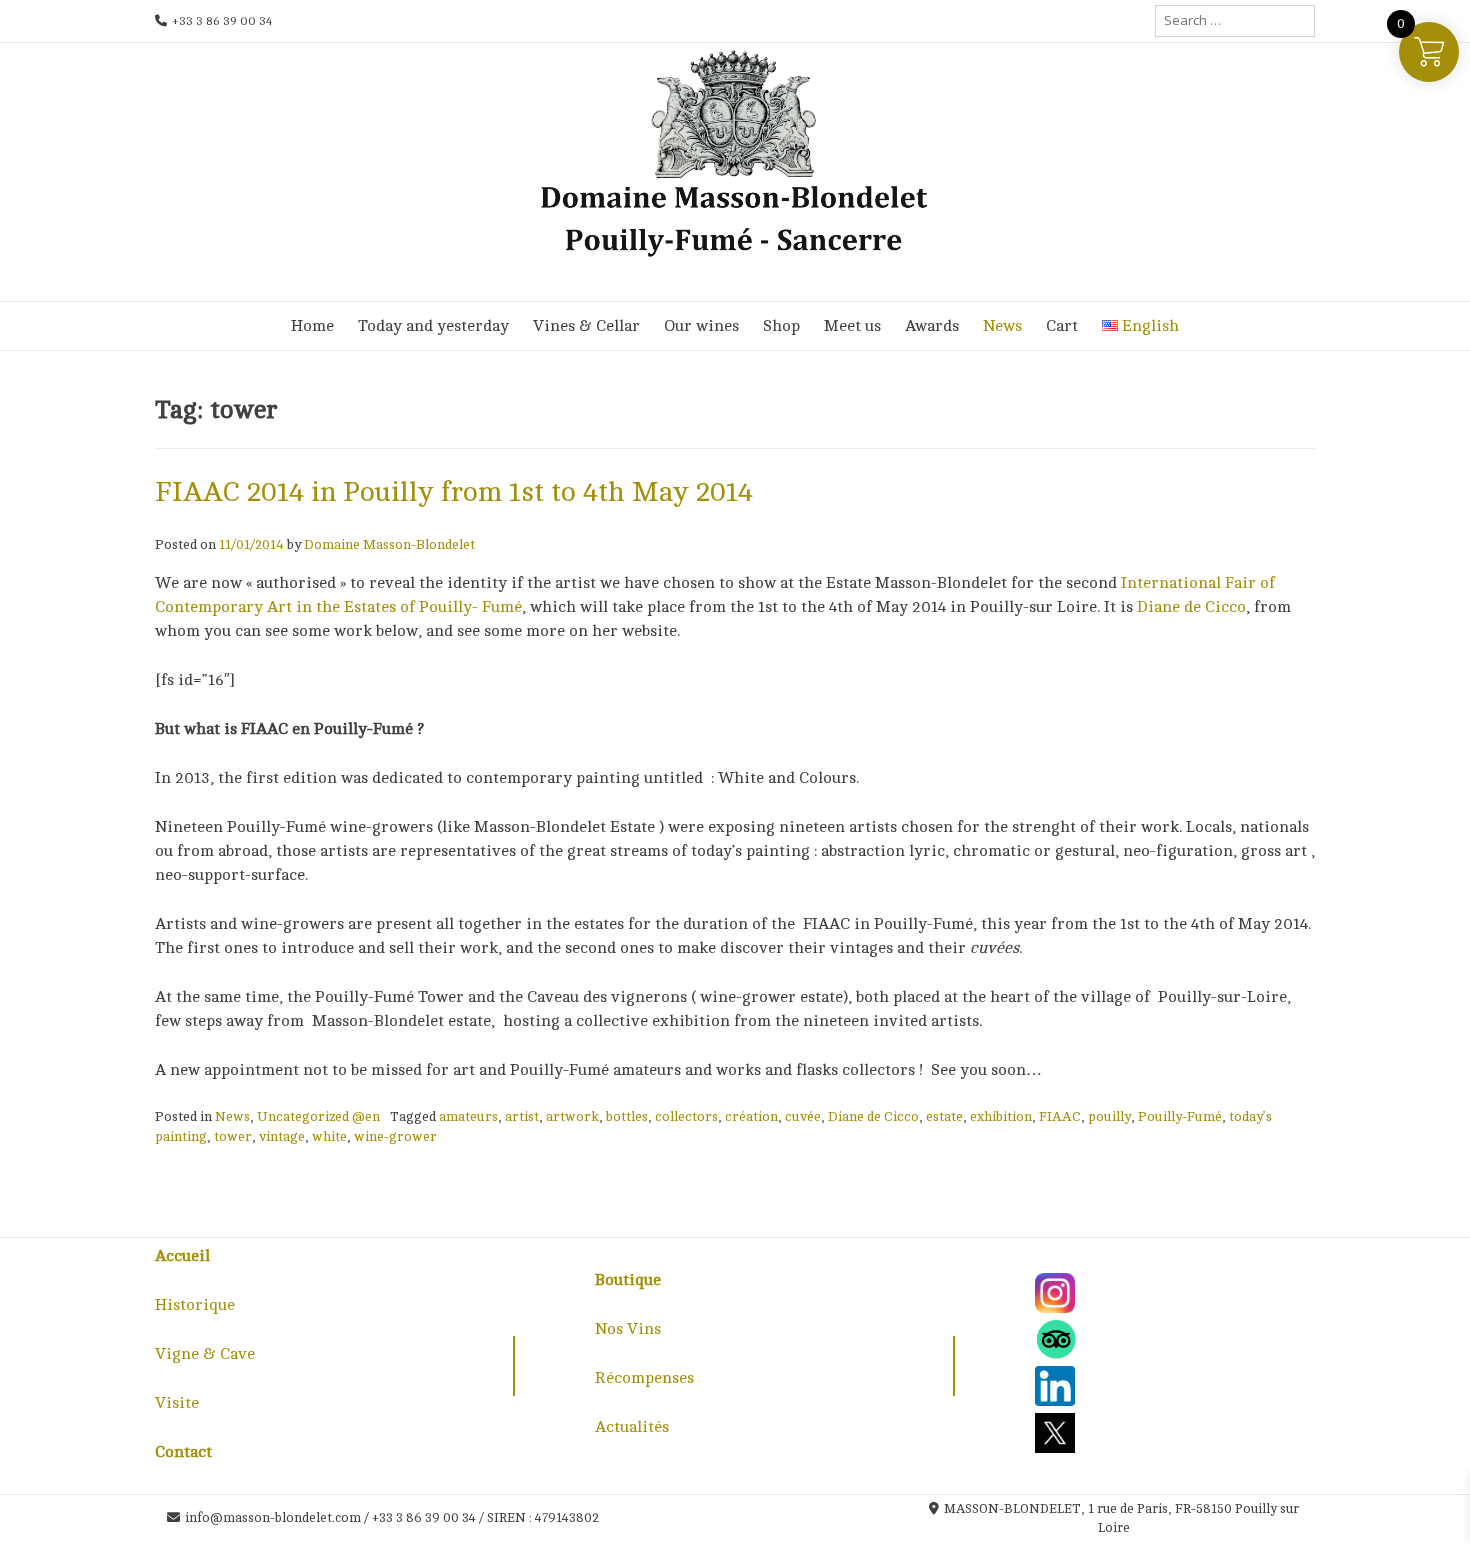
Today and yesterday (433, 326)
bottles (627, 1116)
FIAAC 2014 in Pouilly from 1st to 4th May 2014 (454, 492)
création (751, 1116)
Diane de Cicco (1191, 607)
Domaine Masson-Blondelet (389, 544)
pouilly (1109, 1116)
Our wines (701, 326)
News (1002, 326)
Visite (177, 1403)
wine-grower (395, 1136)
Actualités (632, 1427)
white (329, 1136)
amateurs (468, 1116)
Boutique (628, 1280)
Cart (1062, 326)
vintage (282, 1136)
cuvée (803, 1116)
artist (522, 1116)
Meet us (852, 326)
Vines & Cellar (586, 326)
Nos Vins (628, 1329)
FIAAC (1060, 1116)
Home (312, 326)
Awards (932, 326)
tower (233, 1136)
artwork (572, 1116)
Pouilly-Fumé (1180, 1116)
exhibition (1001, 1116)
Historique (195, 1305)
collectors (686, 1116)
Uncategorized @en (318, 1116)
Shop (781, 326)
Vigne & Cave (205, 1354)
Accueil (182, 1256)
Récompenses (644, 1378)
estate (944, 1116)
